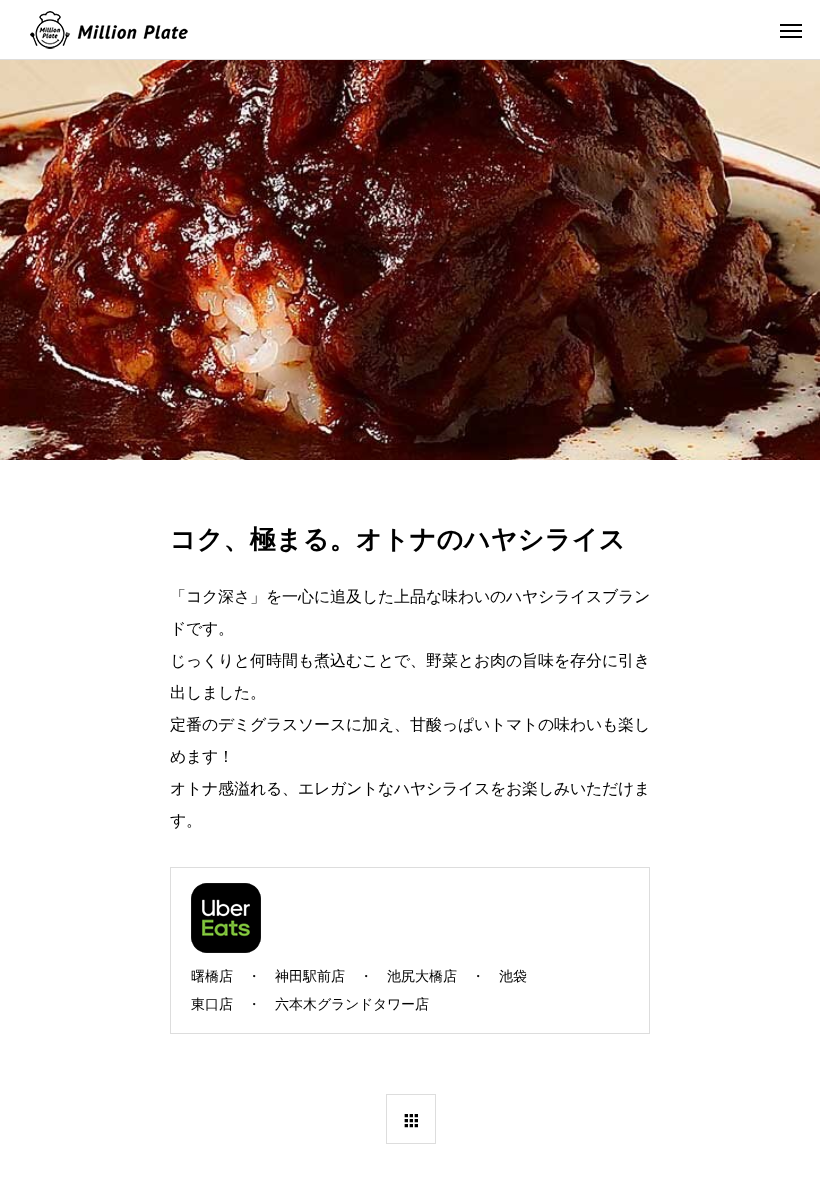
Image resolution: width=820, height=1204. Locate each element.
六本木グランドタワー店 (352, 1004)
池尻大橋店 (422, 976)
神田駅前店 (310, 976)
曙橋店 (212, 976)
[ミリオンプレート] (108, 30)
